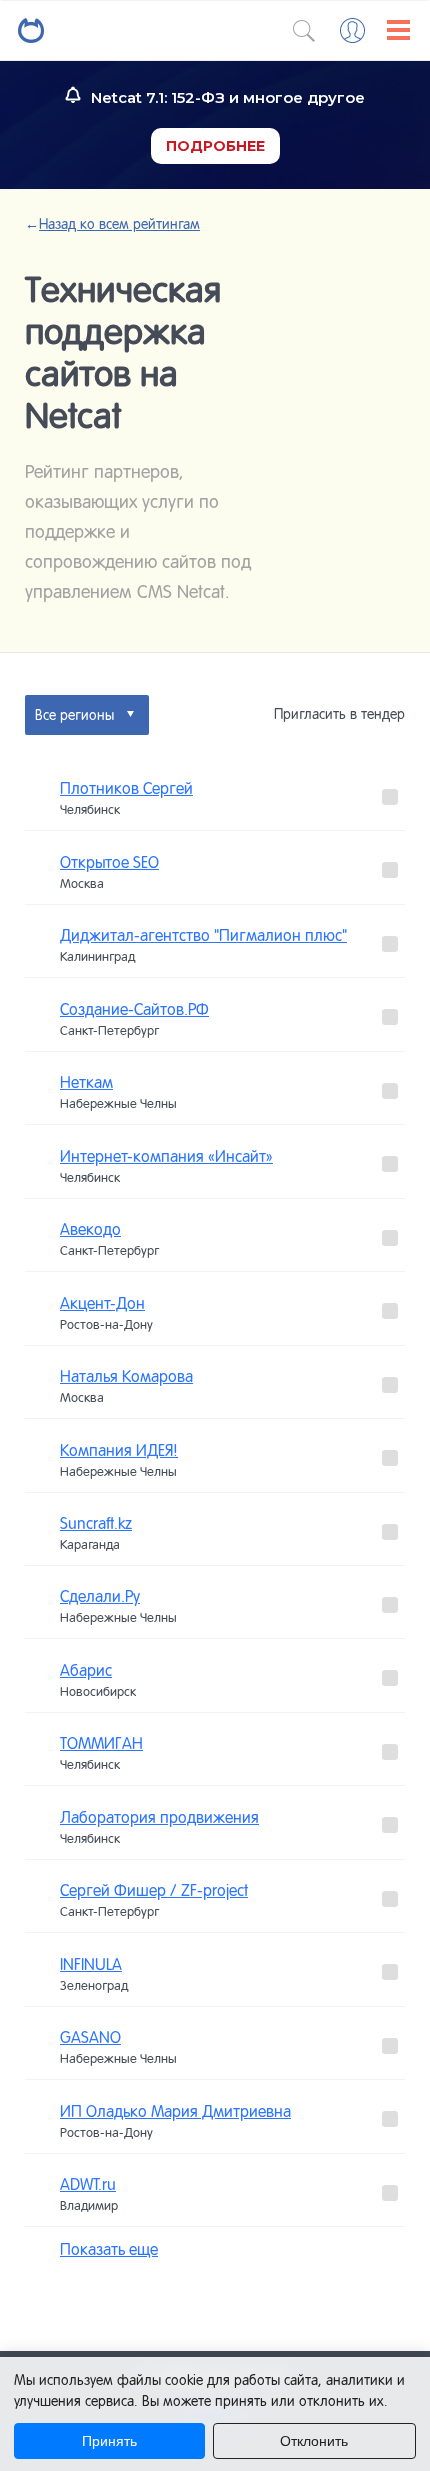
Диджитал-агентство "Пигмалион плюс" (203, 935)
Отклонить (314, 2441)
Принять (109, 2441)
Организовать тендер (215, 2311)
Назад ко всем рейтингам (112, 224)
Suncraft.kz (96, 1523)
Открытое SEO (109, 862)
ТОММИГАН (101, 1743)
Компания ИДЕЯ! (119, 1450)
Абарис (86, 1670)
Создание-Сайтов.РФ (134, 1009)
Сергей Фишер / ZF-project (154, 1890)
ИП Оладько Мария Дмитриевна (175, 2111)
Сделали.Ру (100, 1596)
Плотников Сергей (126, 788)
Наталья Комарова (126, 1376)
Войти (352, 30)
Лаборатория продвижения (159, 1817)
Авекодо (90, 1229)
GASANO (90, 2037)
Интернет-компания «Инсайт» (166, 1156)
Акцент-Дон (102, 1303)
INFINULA (91, 1964)
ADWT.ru (88, 2184)
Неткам (86, 1082)
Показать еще (109, 2249)
